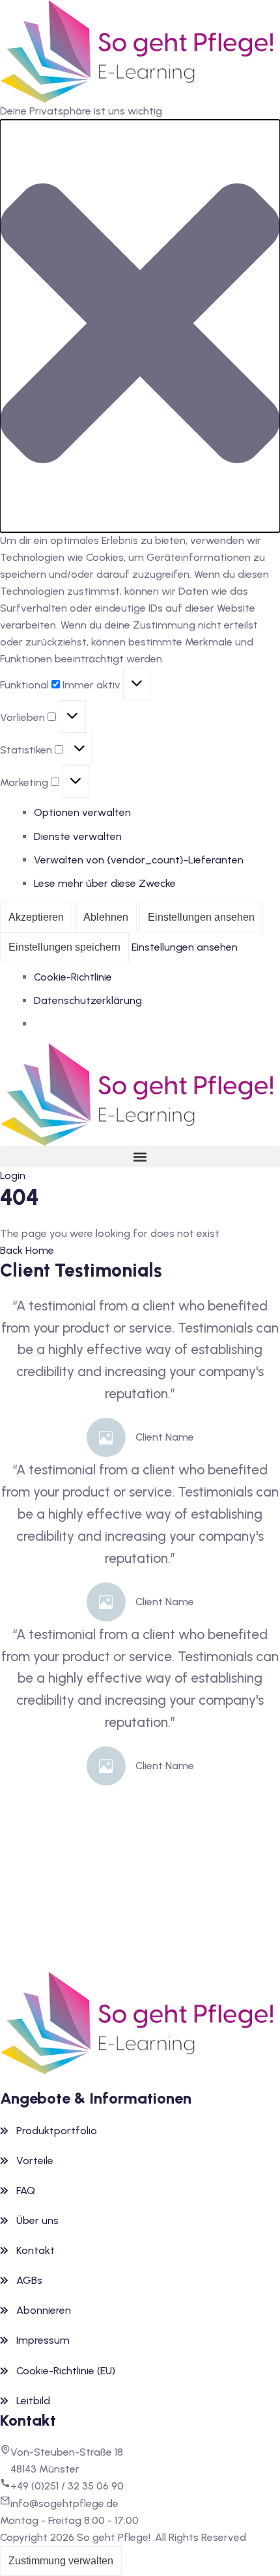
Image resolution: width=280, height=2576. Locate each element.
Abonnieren (44, 2310)
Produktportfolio (57, 2131)
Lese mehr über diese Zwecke (105, 883)
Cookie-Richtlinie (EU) (66, 2371)
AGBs (29, 2280)
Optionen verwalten (82, 812)
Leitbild (33, 2401)
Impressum (43, 2340)
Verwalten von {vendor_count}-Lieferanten (139, 860)
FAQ (26, 2190)
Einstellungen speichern (64, 947)
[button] (140, 326)
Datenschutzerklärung (88, 1000)
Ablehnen (106, 917)
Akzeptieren (36, 917)
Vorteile (35, 2161)
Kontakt (35, 2250)
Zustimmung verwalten (61, 2561)
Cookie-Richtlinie (73, 977)
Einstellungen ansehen (201, 917)
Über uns (37, 2220)
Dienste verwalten (78, 836)
